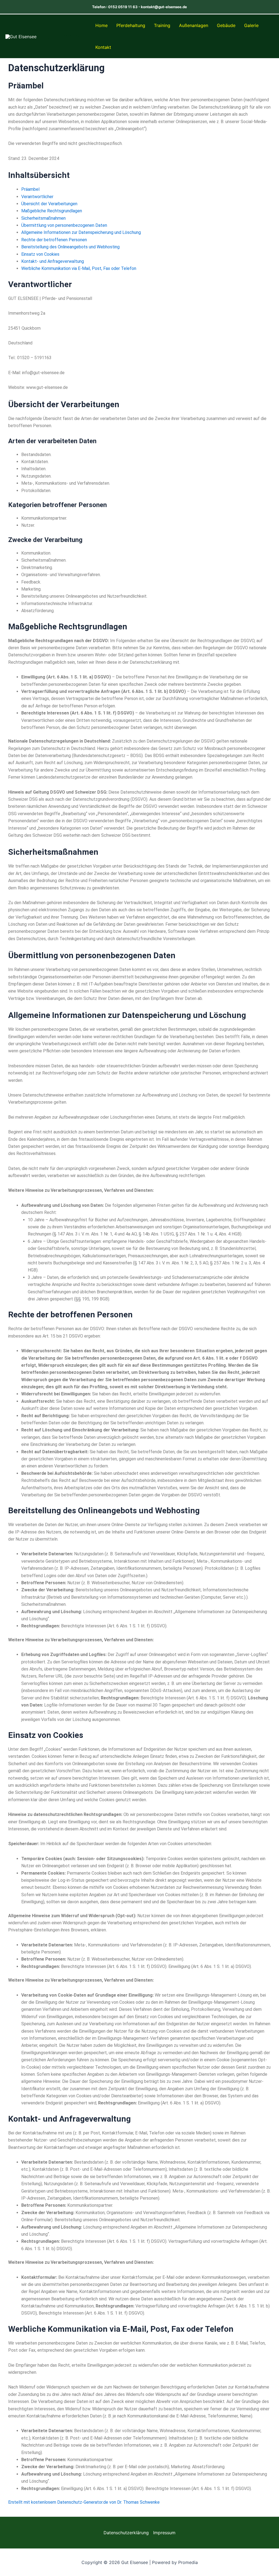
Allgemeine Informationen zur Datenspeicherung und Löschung (81, 232)
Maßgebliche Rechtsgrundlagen (52, 211)
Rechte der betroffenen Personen (54, 240)
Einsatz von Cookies (40, 254)
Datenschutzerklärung (126, 2533)
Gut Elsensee (63, 36)
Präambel (30, 189)
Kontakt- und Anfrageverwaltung (53, 261)
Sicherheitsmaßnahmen (43, 218)
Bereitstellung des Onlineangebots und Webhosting (70, 247)
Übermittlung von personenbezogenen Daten (64, 225)
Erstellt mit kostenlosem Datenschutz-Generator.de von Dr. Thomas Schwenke (84, 2502)
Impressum (164, 2533)
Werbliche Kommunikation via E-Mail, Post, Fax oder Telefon (79, 268)
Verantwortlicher (37, 197)
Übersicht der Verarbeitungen (49, 204)
